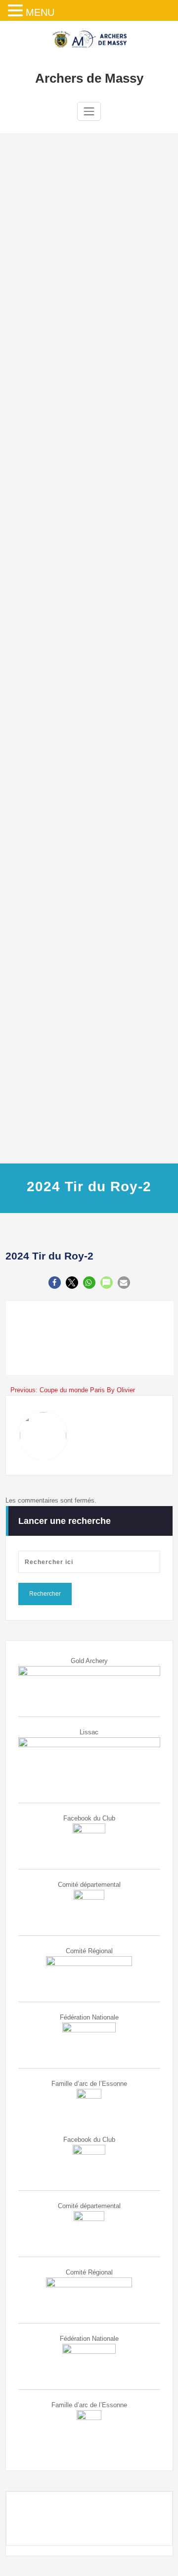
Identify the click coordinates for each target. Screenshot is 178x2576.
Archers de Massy (89, 78)
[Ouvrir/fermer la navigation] (89, 111)
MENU (40, 12)
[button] (55, 1283)
